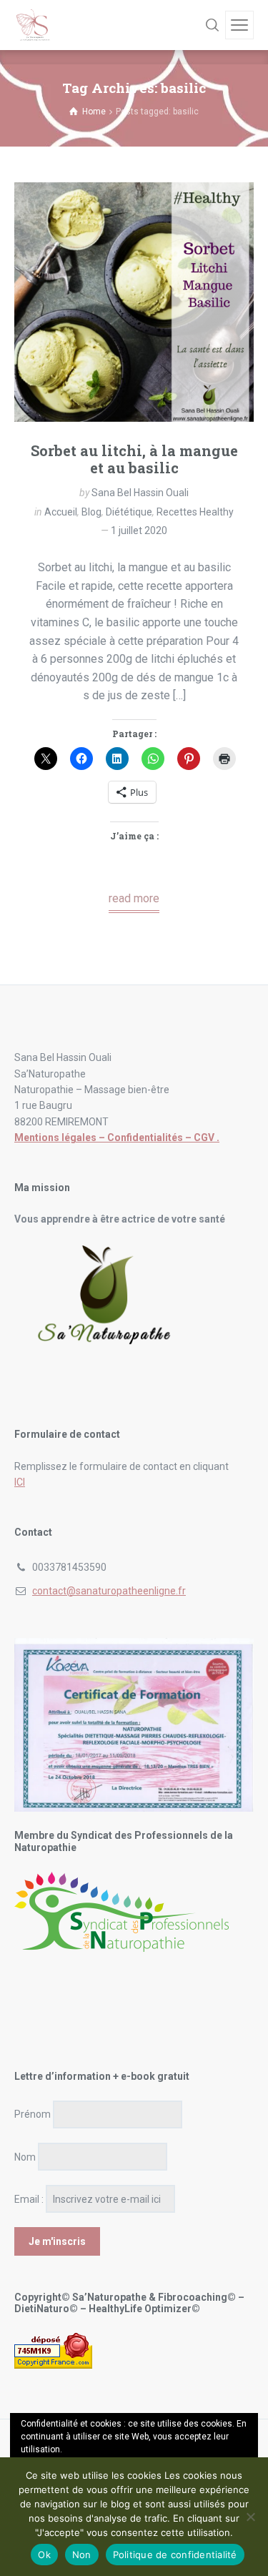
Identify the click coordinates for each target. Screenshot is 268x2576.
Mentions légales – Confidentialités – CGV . (117, 1138)
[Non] (250, 2517)
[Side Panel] (239, 25)
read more (134, 898)
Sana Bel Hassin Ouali (140, 493)
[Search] (212, 25)
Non (82, 2555)
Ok (44, 2555)
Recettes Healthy (195, 512)
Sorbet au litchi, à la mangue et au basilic (134, 459)
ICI (20, 1482)
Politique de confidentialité (175, 2555)
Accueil (61, 512)
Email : (29, 2199)
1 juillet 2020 (139, 531)
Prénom (33, 2114)
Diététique (129, 512)
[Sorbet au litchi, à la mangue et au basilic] (134, 302)
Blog (91, 512)
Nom (25, 2157)
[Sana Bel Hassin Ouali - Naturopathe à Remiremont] (34, 25)
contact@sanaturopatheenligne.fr (109, 1591)
